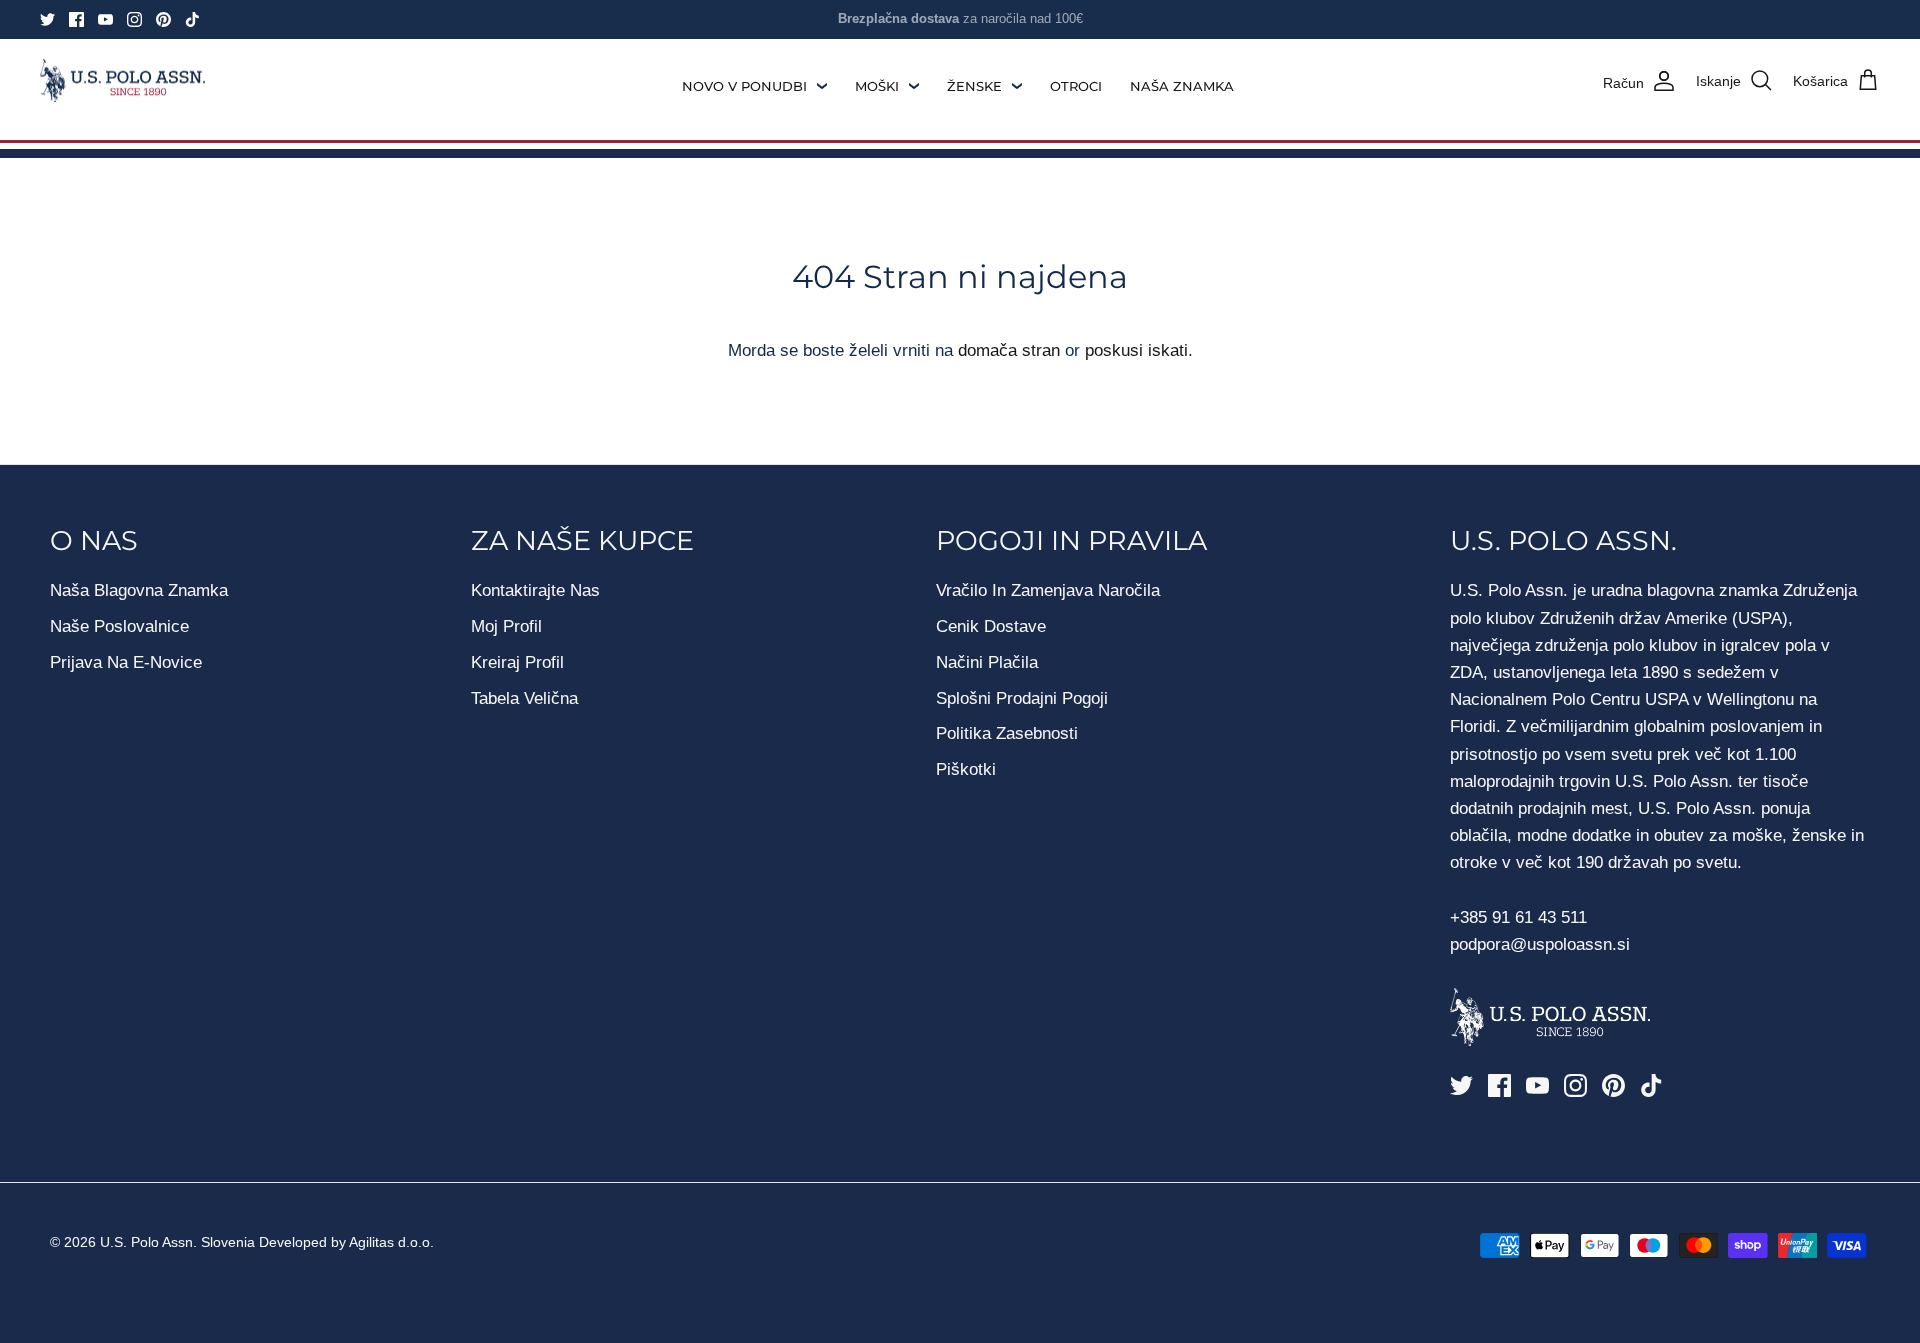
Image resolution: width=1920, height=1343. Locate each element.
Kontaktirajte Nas (535, 590)
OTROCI (1076, 86)
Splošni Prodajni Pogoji (1022, 698)
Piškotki (966, 769)
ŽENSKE (974, 86)
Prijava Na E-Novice (126, 662)
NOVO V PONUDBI (744, 86)
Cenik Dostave (991, 626)
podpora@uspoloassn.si (1540, 944)
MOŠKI (877, 86)
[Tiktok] (192, 19)
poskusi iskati (1136, 350)
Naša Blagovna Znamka (139, 590)
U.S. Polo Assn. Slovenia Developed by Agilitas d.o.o (265, 1242)
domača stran (1009, 350)
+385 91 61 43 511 (1518, 917)
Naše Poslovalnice (119, 626)
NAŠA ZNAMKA (1182, 86)
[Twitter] (47, 19)
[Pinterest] (163, 19)
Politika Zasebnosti (1007, 733)
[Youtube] (105, 19)
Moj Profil (506, 626)
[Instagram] (134, 19)
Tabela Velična (524, 698)
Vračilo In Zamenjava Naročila (1048, 590)
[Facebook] (76, 19)
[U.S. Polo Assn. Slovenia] (122, 81)
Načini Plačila (987, 662)
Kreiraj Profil (517, 662)
